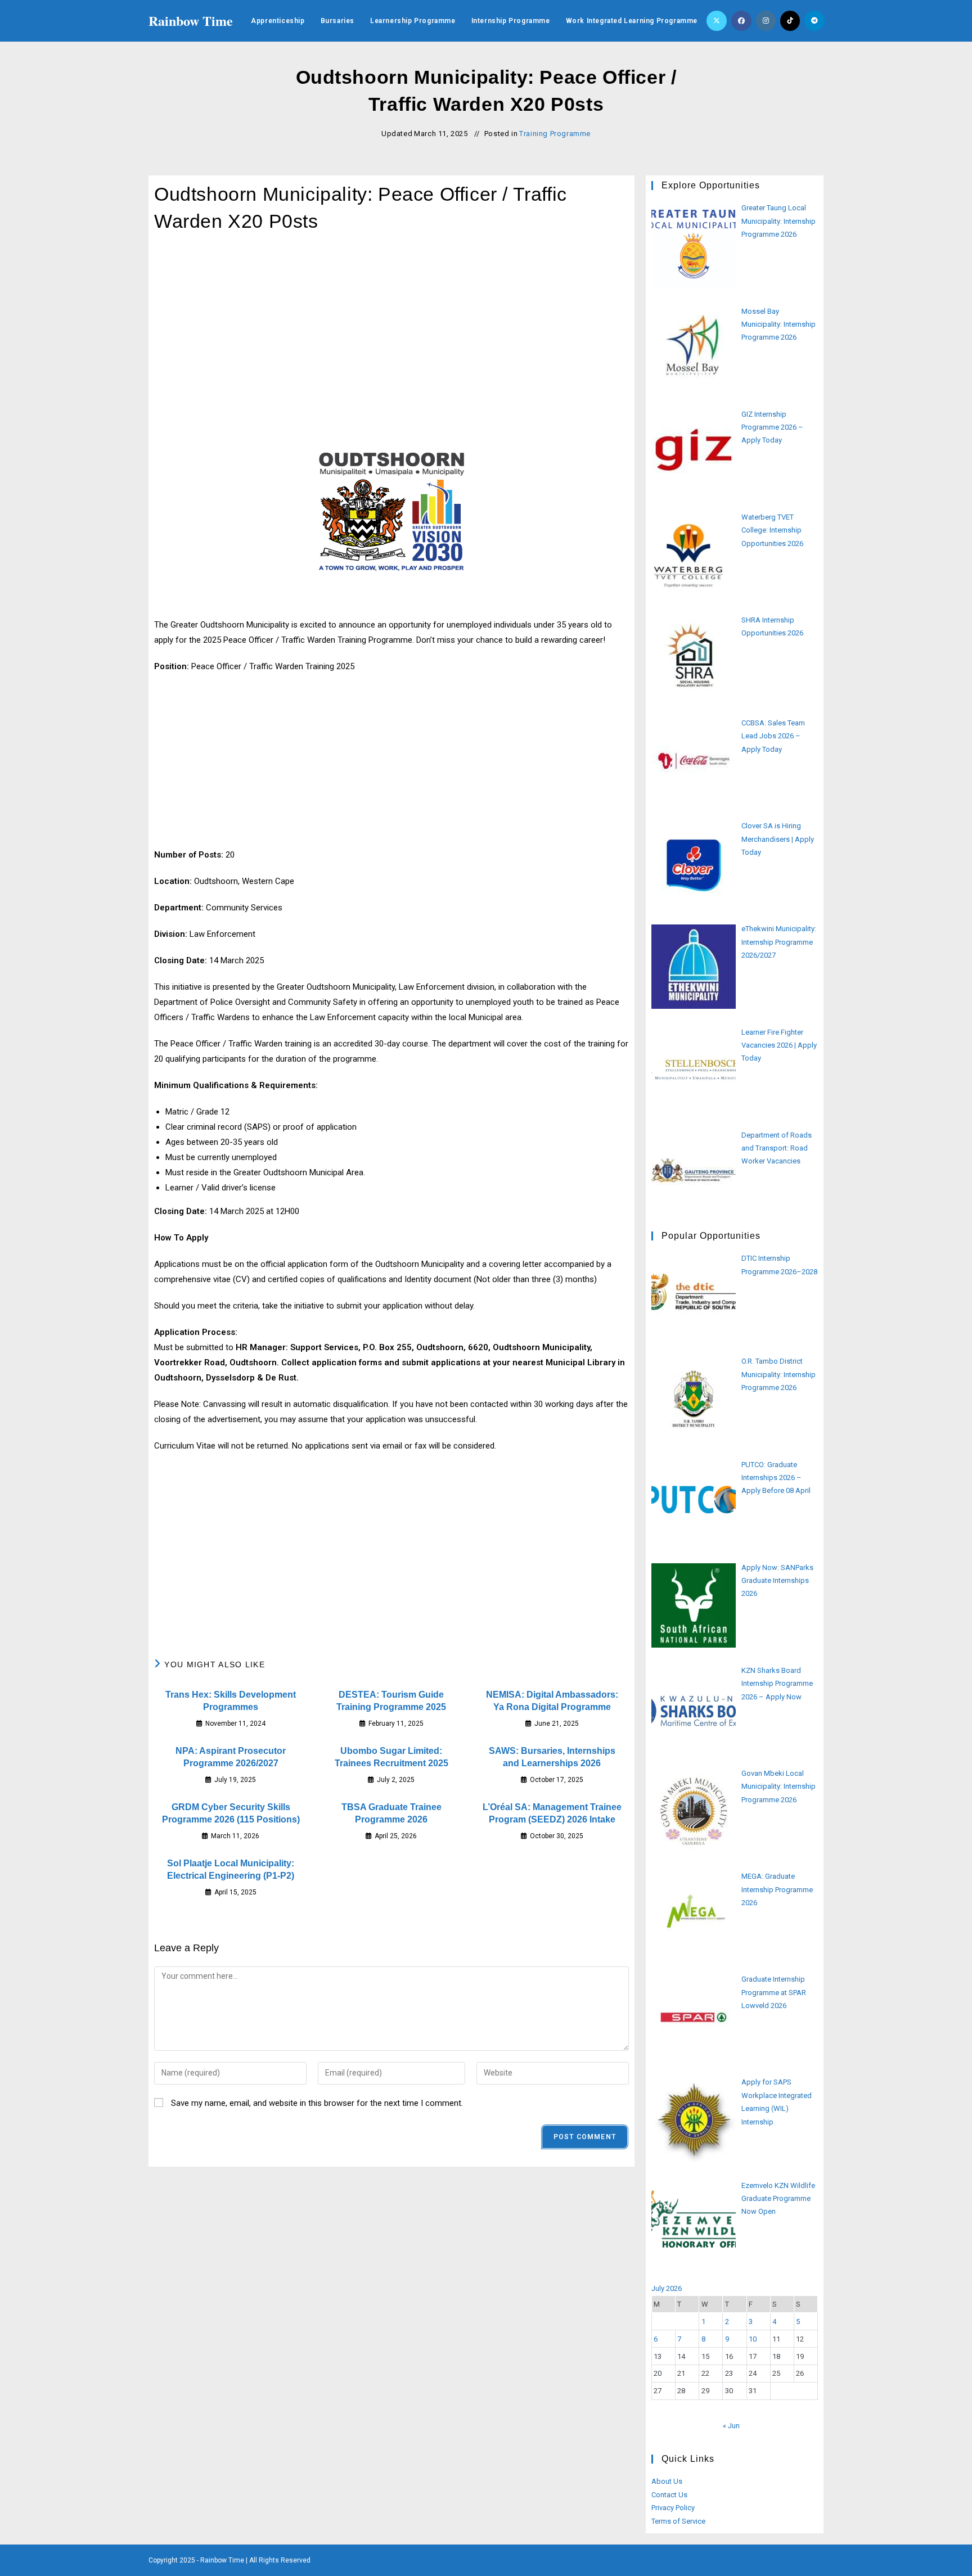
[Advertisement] (391, 334)
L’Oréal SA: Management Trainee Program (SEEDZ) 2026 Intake (552, 1813)
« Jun (731, 2426)
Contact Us (669, 2495)
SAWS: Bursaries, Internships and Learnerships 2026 (552, 1757)
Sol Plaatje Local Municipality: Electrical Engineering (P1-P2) (231, 1869)
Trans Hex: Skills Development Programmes (231, 1701)
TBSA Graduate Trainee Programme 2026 (391, 1813)
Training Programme (555, 134)
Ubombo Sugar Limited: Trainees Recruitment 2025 (391, 1757)
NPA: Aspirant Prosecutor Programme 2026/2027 (231, 1757)
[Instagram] (766, 21)
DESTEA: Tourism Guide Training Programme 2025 (391, 1701)
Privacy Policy (673, 2508)
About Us (667, 2481)
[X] (717, 21)
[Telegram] (814, 21)
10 (753, 2339)
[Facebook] (741, 21)
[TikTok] (790, 21)
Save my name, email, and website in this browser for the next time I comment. (317, 2103)
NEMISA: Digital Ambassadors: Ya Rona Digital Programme (552, 1701)
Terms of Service (678, 2521)
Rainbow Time (191, 21)
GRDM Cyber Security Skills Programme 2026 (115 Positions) (231, 1813)
